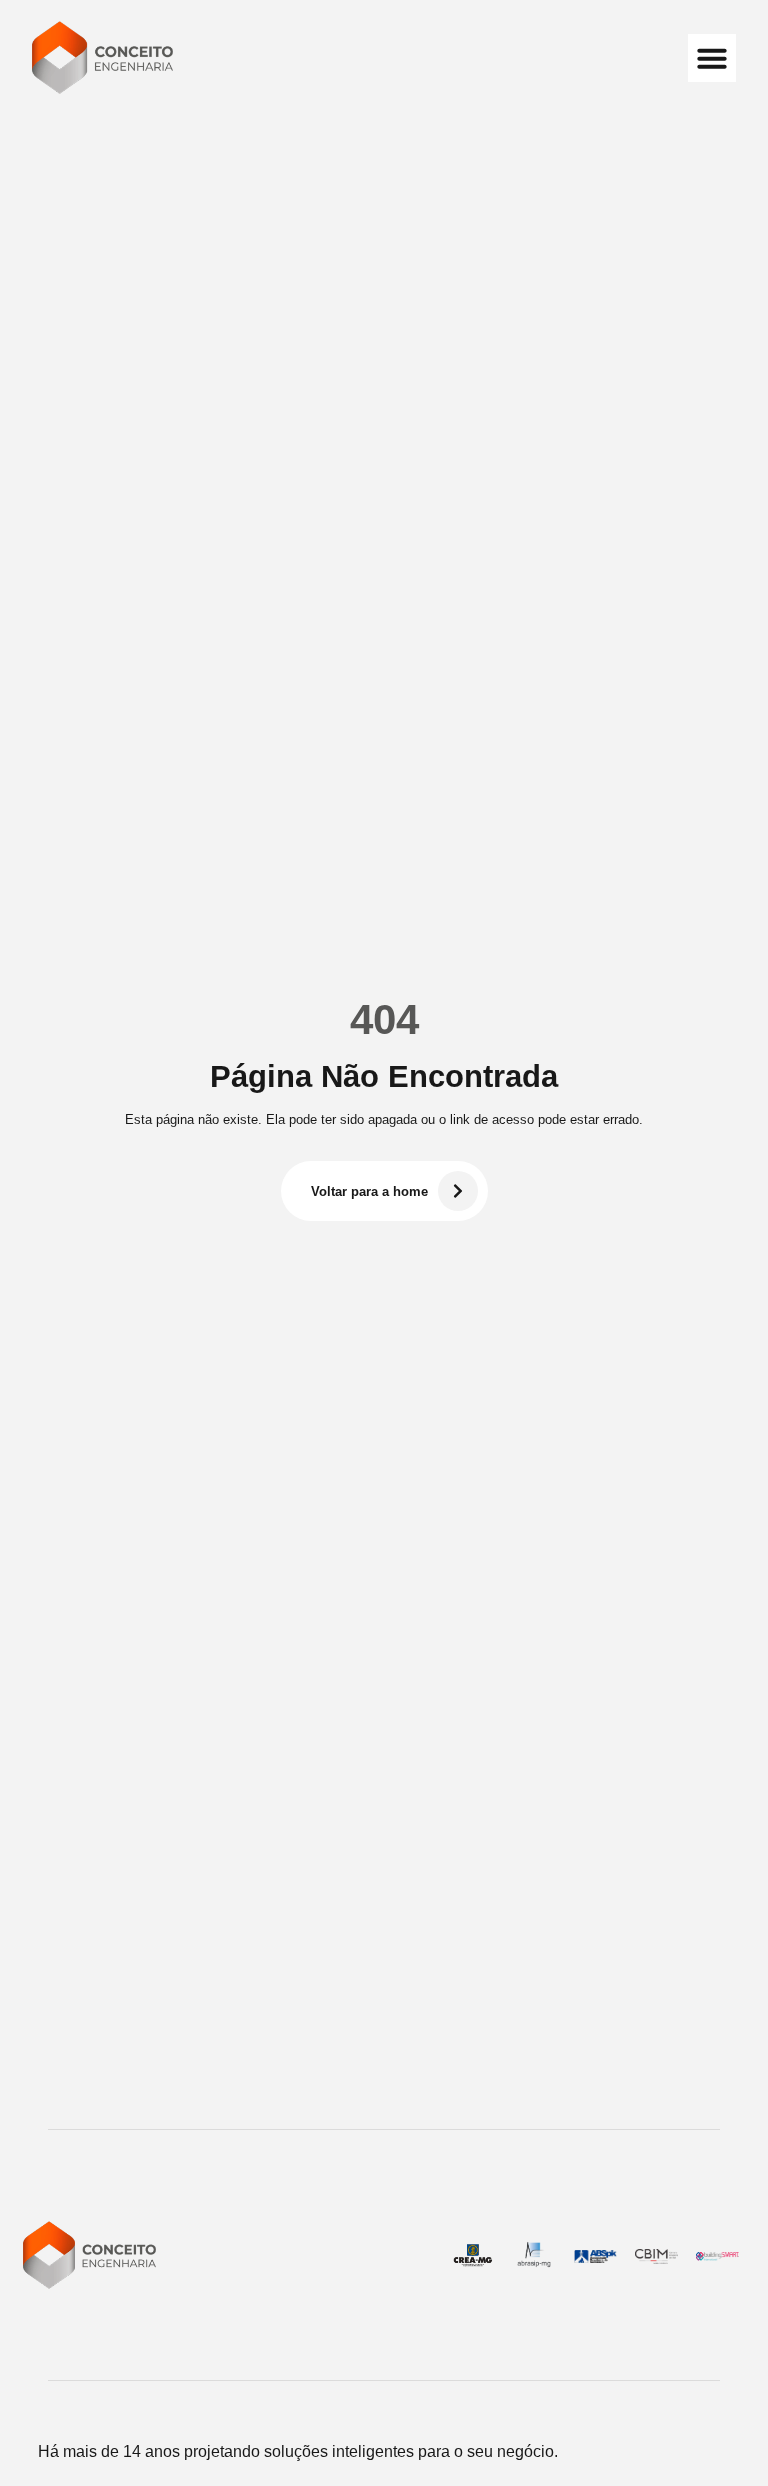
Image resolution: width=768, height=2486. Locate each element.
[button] (712, 58)
